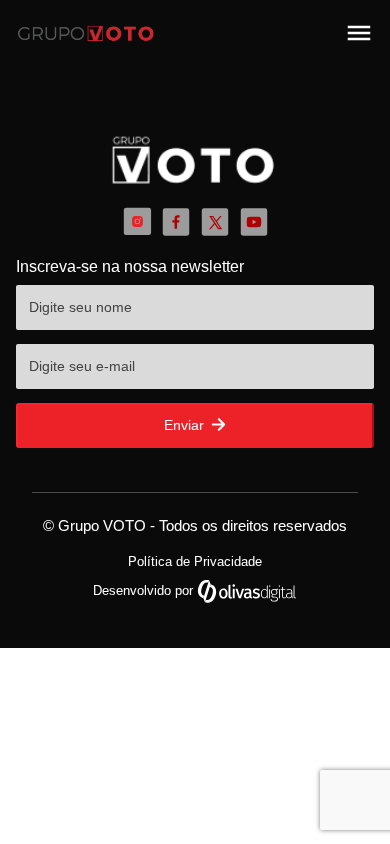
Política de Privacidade (195, 561)
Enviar (186, 425)
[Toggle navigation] (359, 33)
